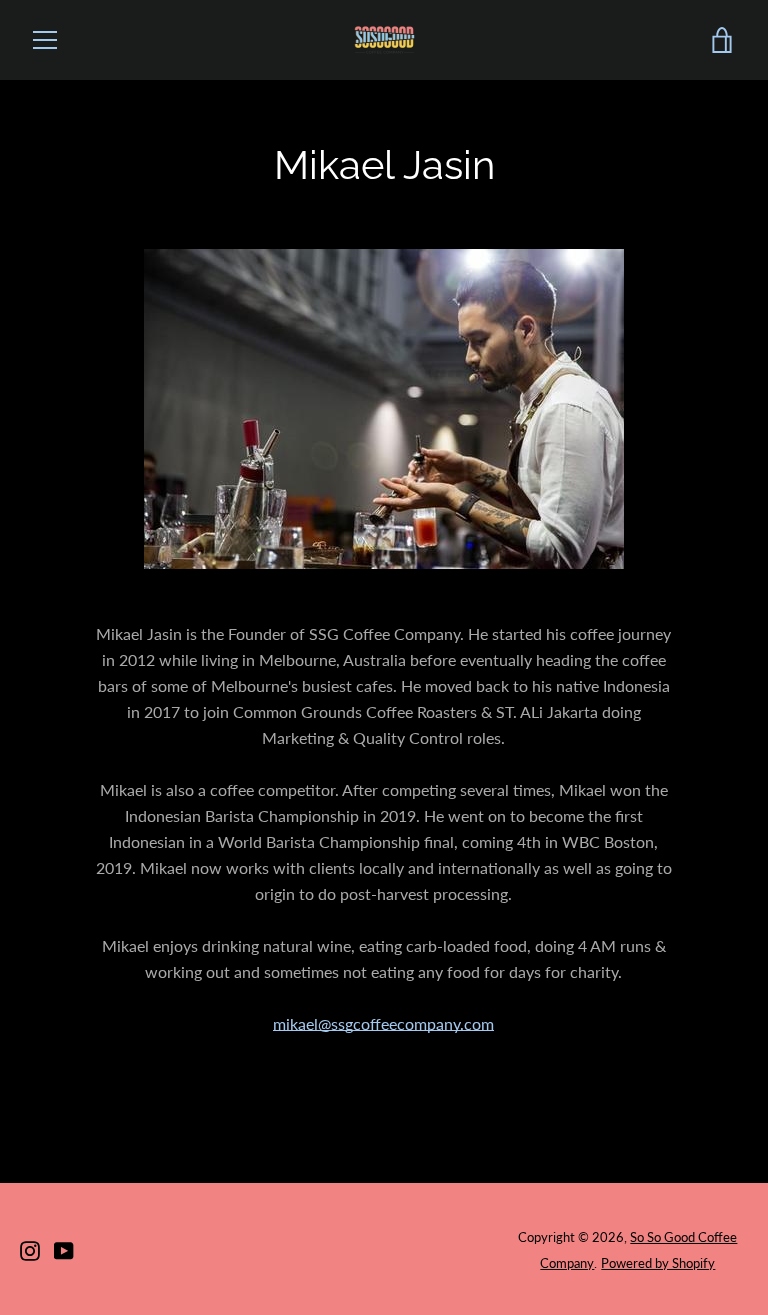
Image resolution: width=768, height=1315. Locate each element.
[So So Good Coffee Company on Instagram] (30, 1248)
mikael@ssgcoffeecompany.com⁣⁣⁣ (383, 1023)
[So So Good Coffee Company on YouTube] (64, 1248)
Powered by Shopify (658, 1263)
